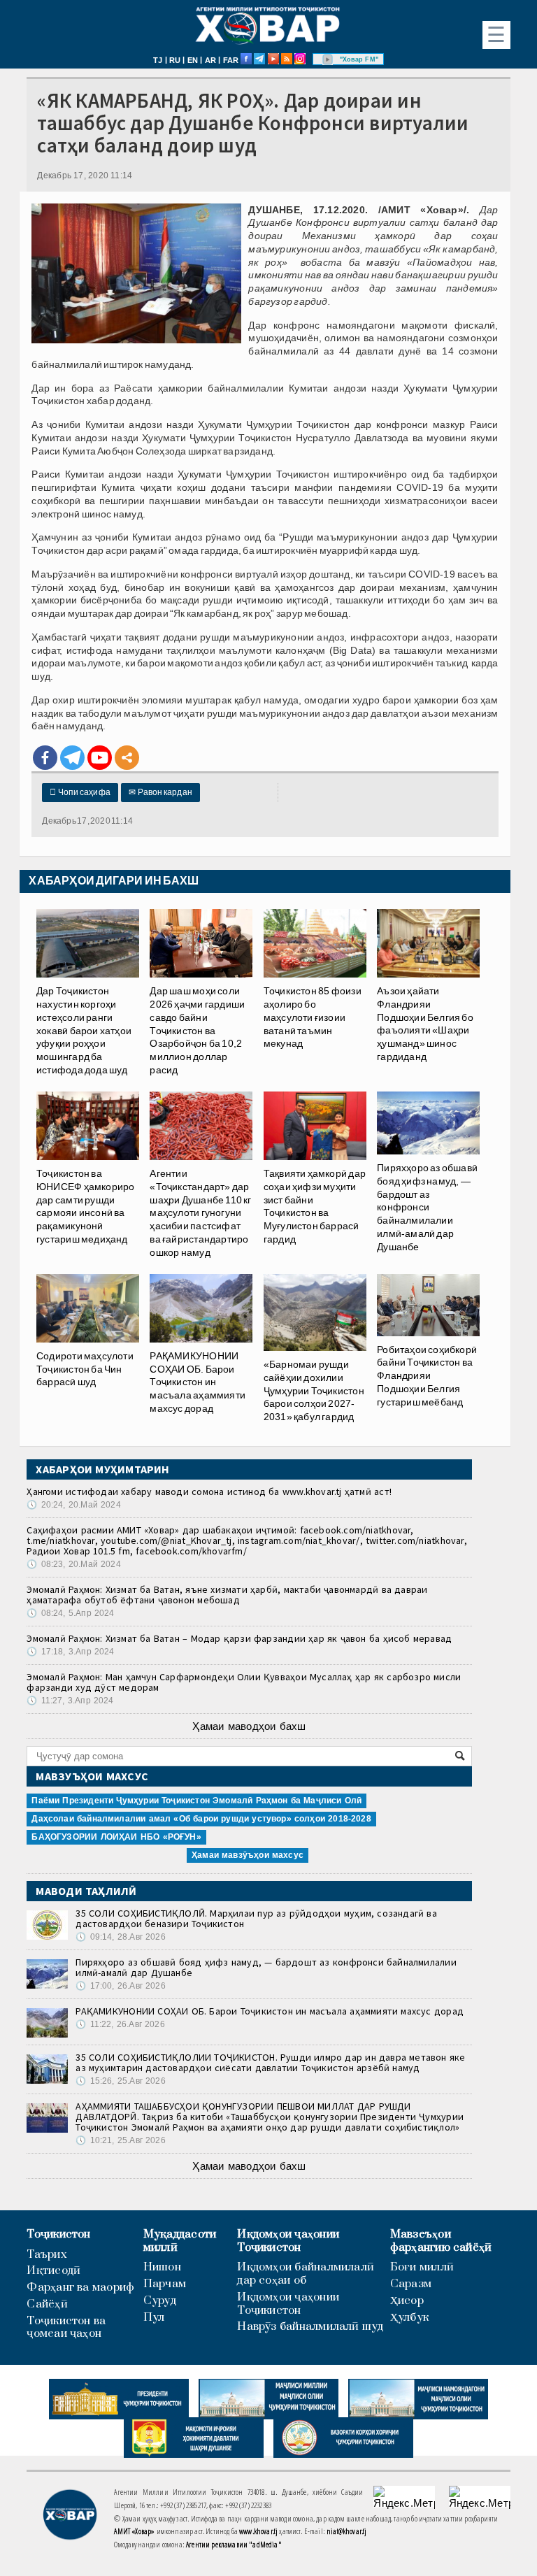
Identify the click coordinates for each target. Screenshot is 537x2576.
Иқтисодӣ (53, 2271)
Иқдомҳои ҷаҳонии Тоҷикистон (288, 2241)
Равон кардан (160, 792)
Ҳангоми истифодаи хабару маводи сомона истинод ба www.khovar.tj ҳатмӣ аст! (209, 1491)
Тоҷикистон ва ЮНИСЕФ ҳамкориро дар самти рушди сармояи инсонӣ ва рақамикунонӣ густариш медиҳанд (85, 1206)
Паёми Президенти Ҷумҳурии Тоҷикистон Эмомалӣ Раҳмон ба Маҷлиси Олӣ (196, 1801)
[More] (127, 758)
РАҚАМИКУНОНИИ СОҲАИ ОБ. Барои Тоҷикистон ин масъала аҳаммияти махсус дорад (270, 2011)
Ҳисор (407, 2301)
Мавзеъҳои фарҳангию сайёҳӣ (441, 2241)
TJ (158, 60)
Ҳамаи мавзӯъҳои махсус (248, 1855)
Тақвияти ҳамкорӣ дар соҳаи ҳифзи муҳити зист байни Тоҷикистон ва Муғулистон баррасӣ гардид (315, 1206)
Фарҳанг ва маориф (80, 2288)
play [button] (328, 59)
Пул (154, 2318)
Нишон (162, 2267)
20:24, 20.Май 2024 (73, 1505)
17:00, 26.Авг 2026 (120, 1986)
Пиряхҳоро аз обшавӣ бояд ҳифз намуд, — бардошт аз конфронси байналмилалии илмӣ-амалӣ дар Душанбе (427, 1207)
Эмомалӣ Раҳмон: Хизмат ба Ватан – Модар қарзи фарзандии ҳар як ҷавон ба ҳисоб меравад (239, 1638)
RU (175, 60)
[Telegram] (72, 758)
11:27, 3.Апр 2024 (70, 1701)
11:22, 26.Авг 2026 (120, 2024)
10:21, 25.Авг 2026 (120, 2140)
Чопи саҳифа (80, 792)
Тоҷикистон (58, 2234)
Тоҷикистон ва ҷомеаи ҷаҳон (66, 2328)
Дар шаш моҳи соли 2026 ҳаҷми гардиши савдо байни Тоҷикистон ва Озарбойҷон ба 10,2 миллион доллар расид (197, 1030)
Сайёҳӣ (47, 2304)
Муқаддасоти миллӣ (180, 2241)
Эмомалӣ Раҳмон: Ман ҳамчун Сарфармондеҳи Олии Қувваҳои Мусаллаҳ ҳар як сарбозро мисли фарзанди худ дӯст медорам (244, 1682)
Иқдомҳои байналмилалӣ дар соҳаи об (306, 2274)
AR (210, 60)
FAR (231, 60)
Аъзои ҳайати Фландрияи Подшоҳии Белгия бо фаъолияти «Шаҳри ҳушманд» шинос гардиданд (425, 1024)
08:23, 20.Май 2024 (73, 1564)
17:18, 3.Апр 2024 (70, 1652)
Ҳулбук (409, 2318)
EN (193, 60)
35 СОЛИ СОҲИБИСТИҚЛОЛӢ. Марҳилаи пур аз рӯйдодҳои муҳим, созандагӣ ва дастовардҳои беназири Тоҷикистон (256, 1918)
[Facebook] (45, 758)
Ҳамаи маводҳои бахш (249, 1726)
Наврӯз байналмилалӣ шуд (310, 2327)
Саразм (411, 2284)
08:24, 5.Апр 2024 (70, 1613)
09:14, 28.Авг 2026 (120, 1937)
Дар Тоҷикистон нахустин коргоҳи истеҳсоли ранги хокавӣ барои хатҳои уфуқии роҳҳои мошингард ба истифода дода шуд (84, 1030)
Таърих (46, 2255)
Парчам (165, 2284)
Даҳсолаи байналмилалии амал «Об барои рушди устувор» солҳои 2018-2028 (201, 1819)
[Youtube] (100, 758)
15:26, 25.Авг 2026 (120, 2081)
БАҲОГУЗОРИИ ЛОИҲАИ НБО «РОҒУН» (116, 1837)
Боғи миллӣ (422, 2267)
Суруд (160, 2301)
